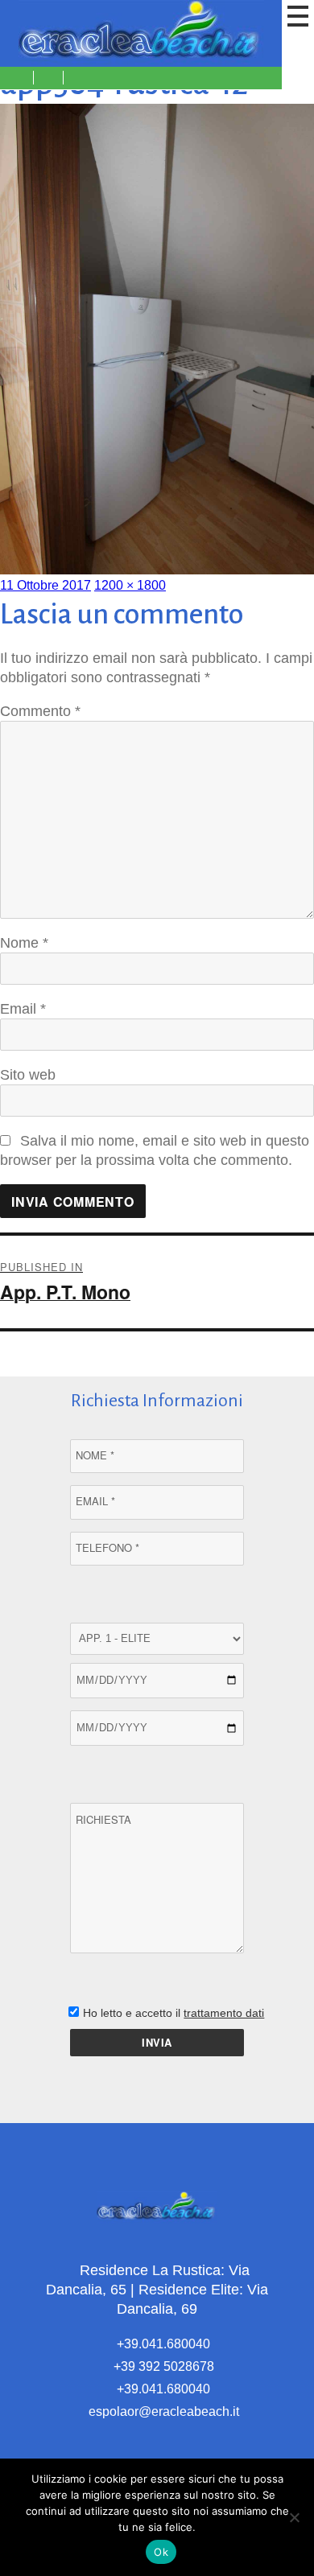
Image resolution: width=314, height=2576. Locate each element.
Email (23, 1009)
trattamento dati (224, 2013)
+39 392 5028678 (162, 2366)
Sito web (28, 1075)
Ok (161, 2552)
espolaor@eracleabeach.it (162, 2411)
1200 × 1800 (130, 585)
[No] (294, 2517)
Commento (40, 711)
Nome (24, 943)
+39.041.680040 (162, 2344)
